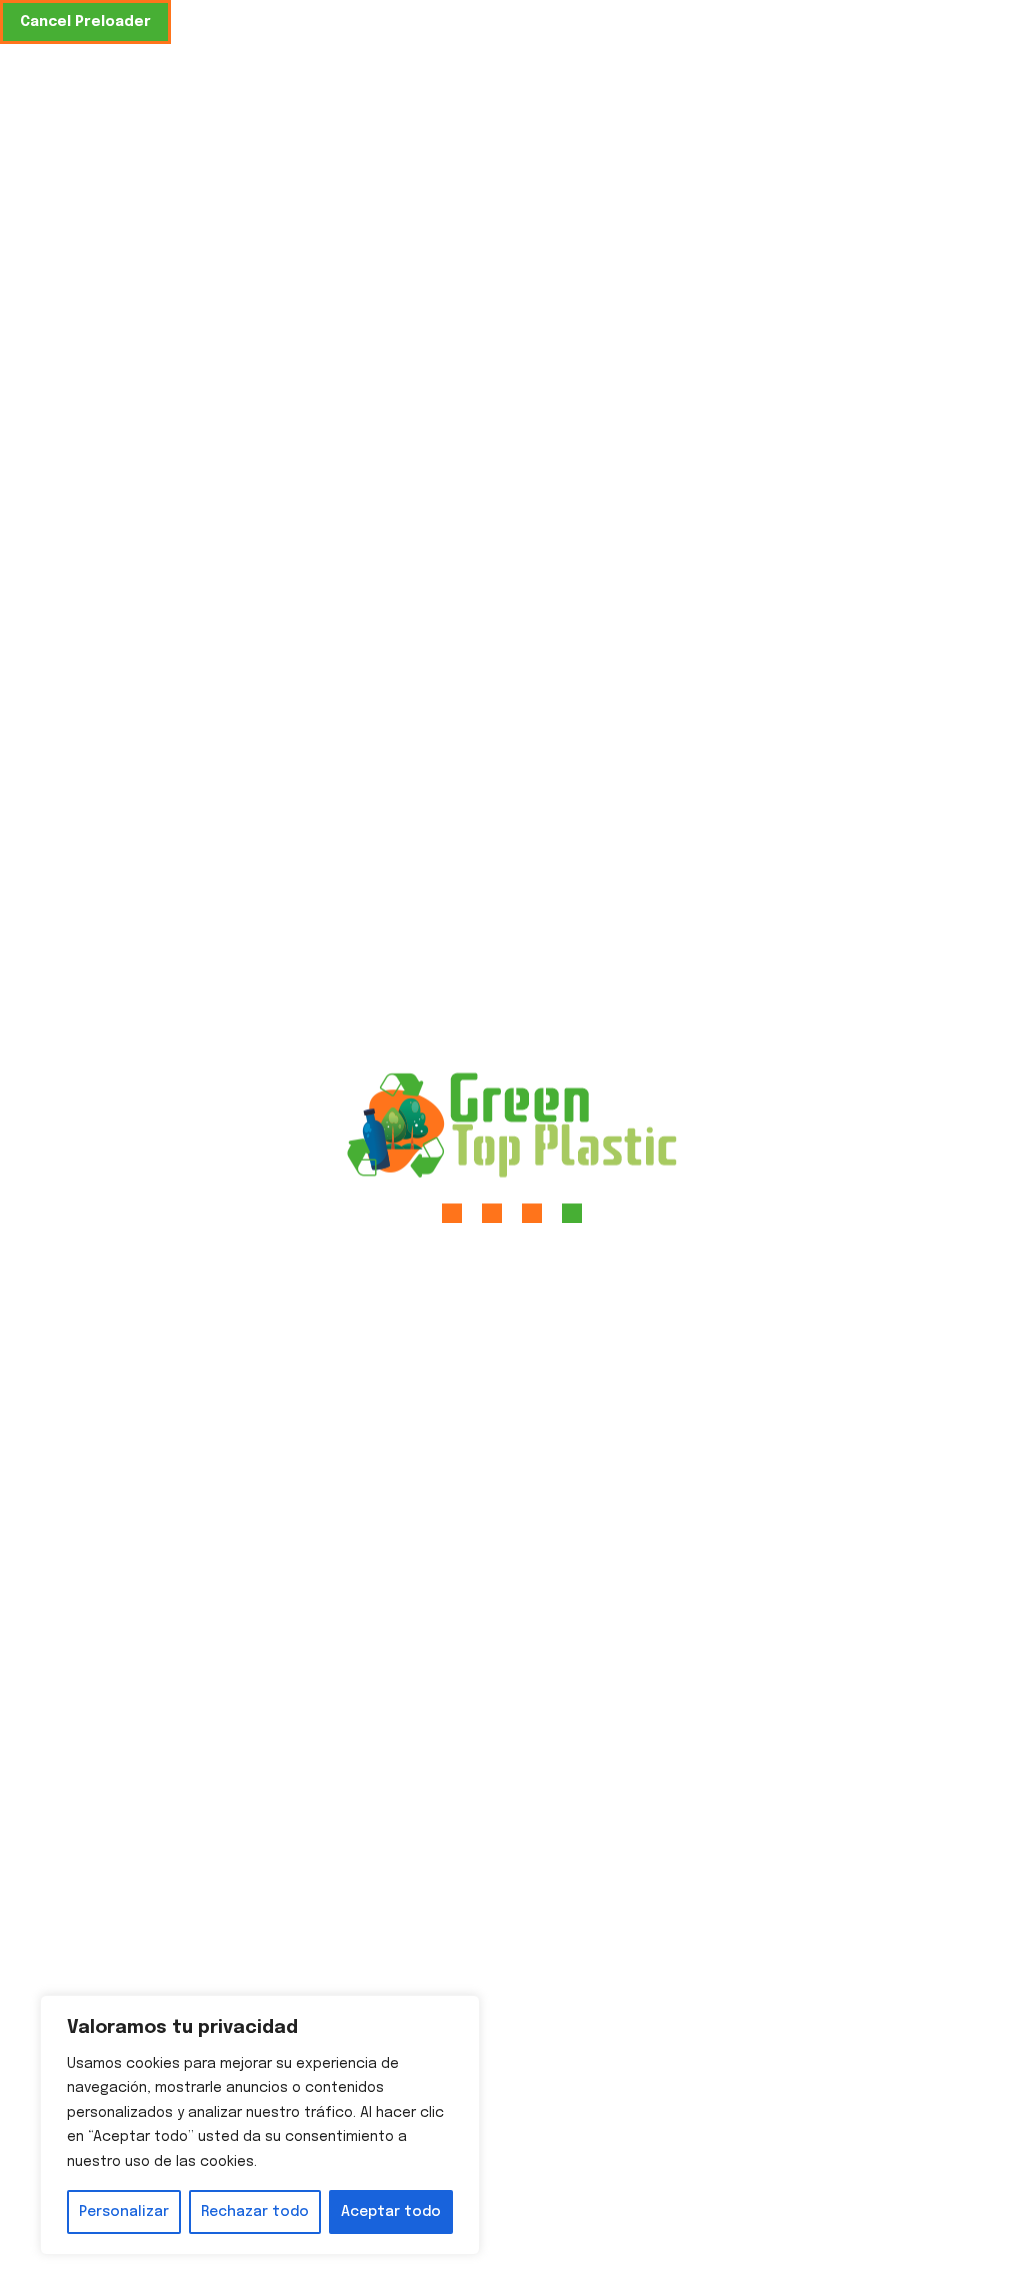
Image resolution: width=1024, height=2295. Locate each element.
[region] (260, 2125)
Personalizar (124, 2212)
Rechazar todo (255, 2212)
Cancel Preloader (85, 22)
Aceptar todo (391, 2212)
